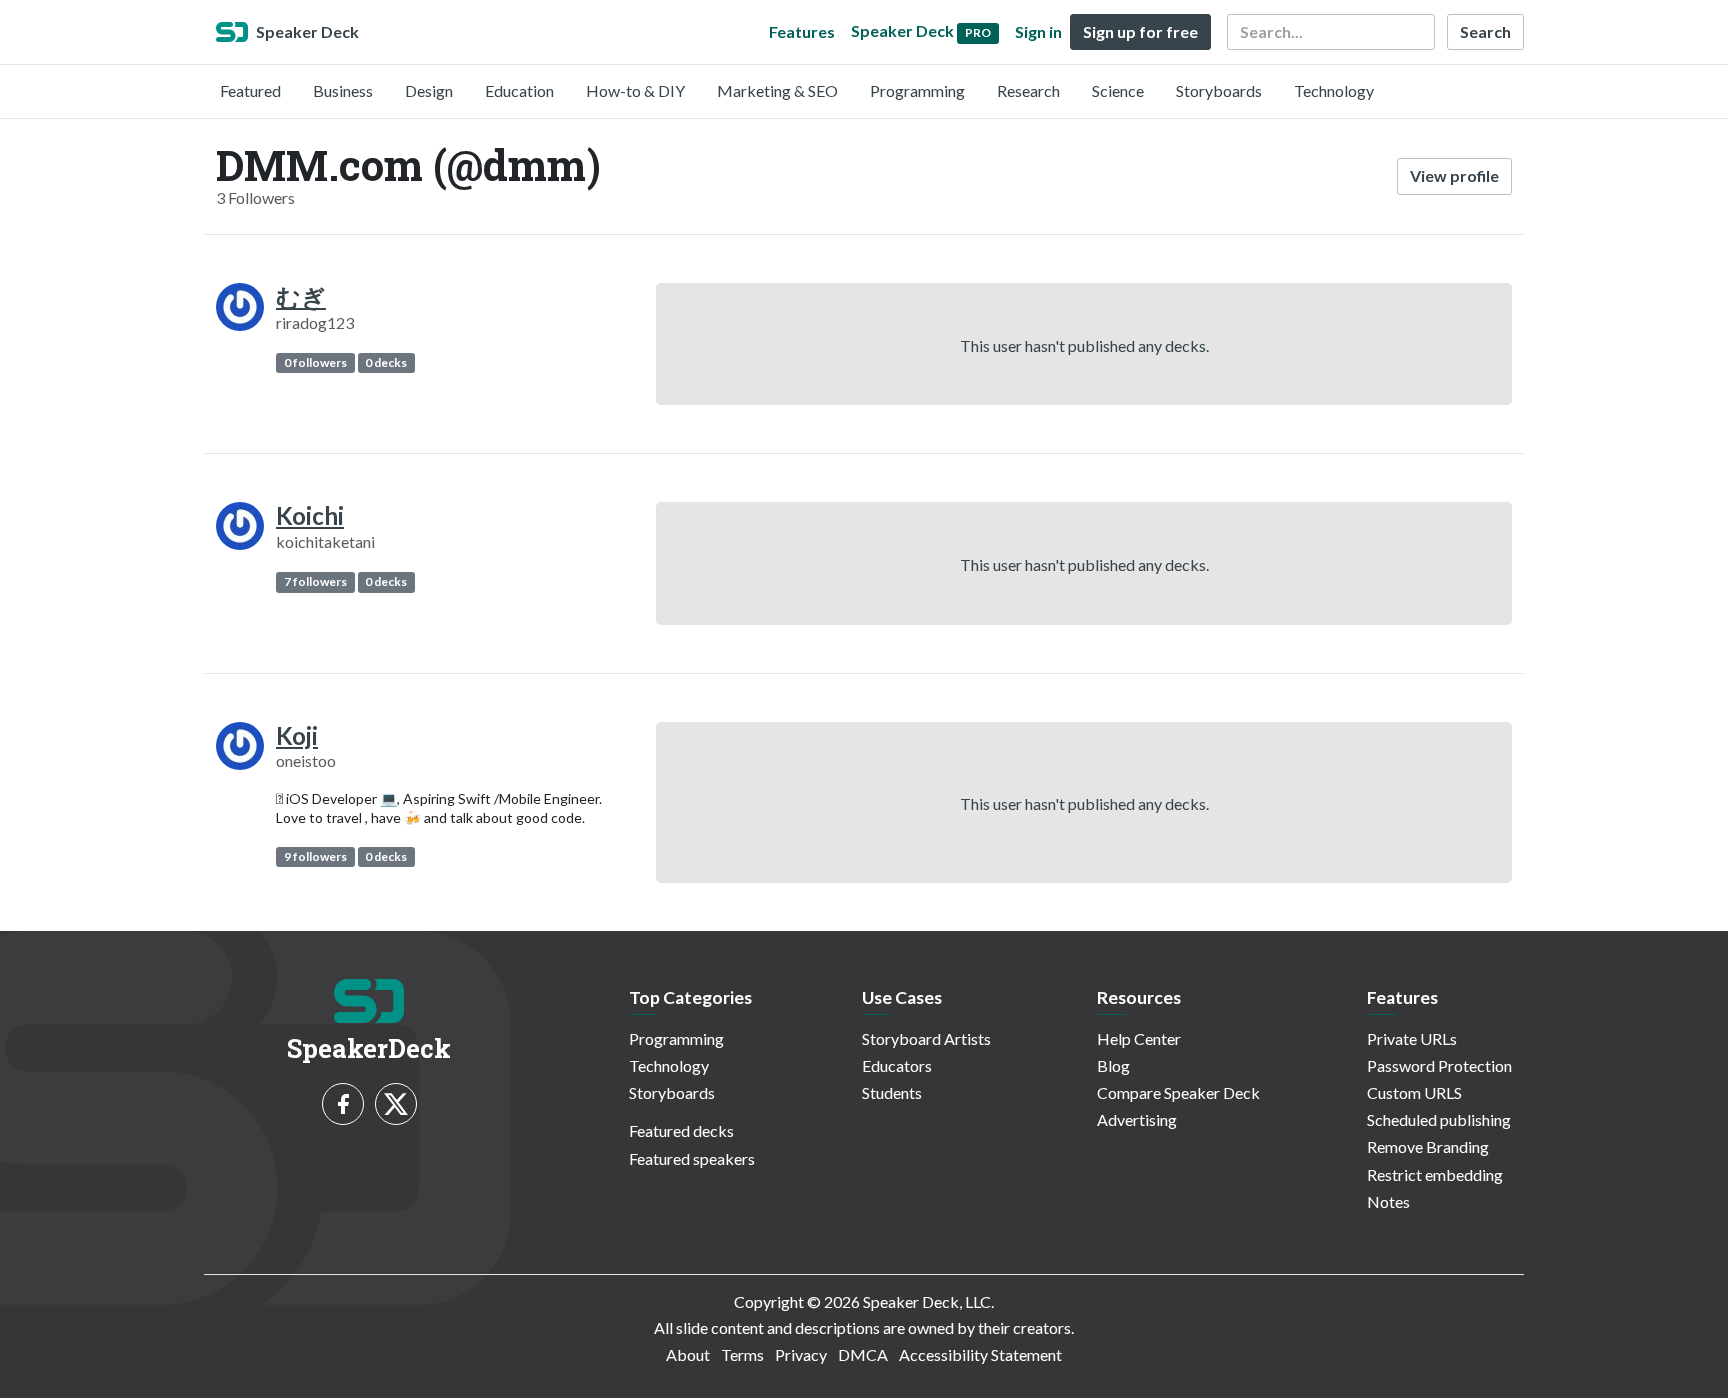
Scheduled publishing (1439, 1119)
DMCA (863, 1354)
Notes (1388, 1201)
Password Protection (1439, 1065)
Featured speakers (692, 1158)
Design (429, 90)
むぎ (301, 296)
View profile (1454, 175)
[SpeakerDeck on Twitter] (396, 1104)
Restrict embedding (1435, 1174)
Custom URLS (1414, 1092)
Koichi (310, 515)
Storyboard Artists (926, 1038)
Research (1028, 90)
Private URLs (1412, 1038)
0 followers (315, 362)
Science (1118, 90)
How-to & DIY (635, 90)
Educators (897, 1065)
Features (802, 31)
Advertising (1137, 1119)
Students (892, 1092)
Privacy (801, 1354)
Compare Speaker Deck (1178, 1092)
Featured (250, 90)
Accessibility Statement (980, 1354)
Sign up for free (1140, 31)
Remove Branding (1428, 1146)
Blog (1113, 1065)
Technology (1334, 90)
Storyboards (1219, 90)
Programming (917, 90)
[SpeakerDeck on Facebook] (343, 1104)
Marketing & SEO (777, 90)
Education (519, 90)
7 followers (315, 581)
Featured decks (681, 1130)
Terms (742, 1354)
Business (343, 90)
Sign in (1038, 31)
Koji (297, 735)
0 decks (386, 362)
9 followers (315, 856)
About (688, 1354)
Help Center (1139, 1038)
